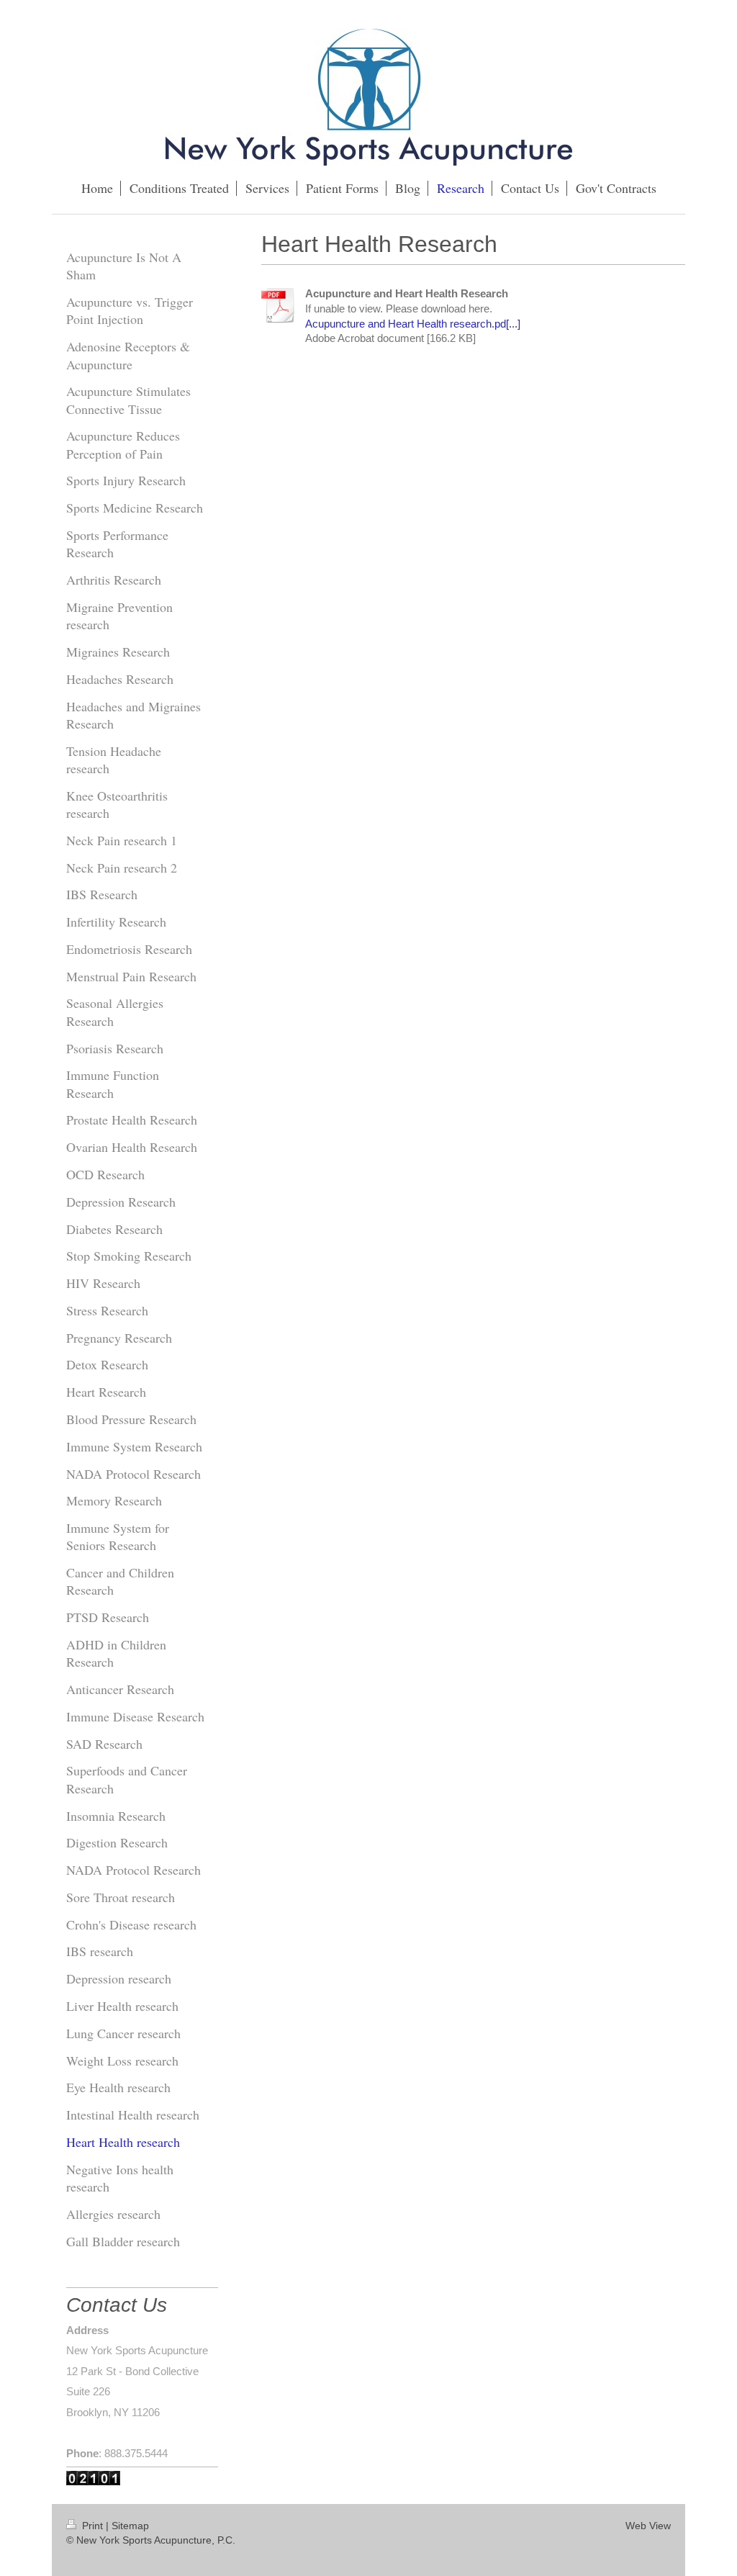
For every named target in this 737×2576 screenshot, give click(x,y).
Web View (648, 2526)
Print (92, 2526)
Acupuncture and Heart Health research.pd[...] (413, 324)
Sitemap (130, 2526)
